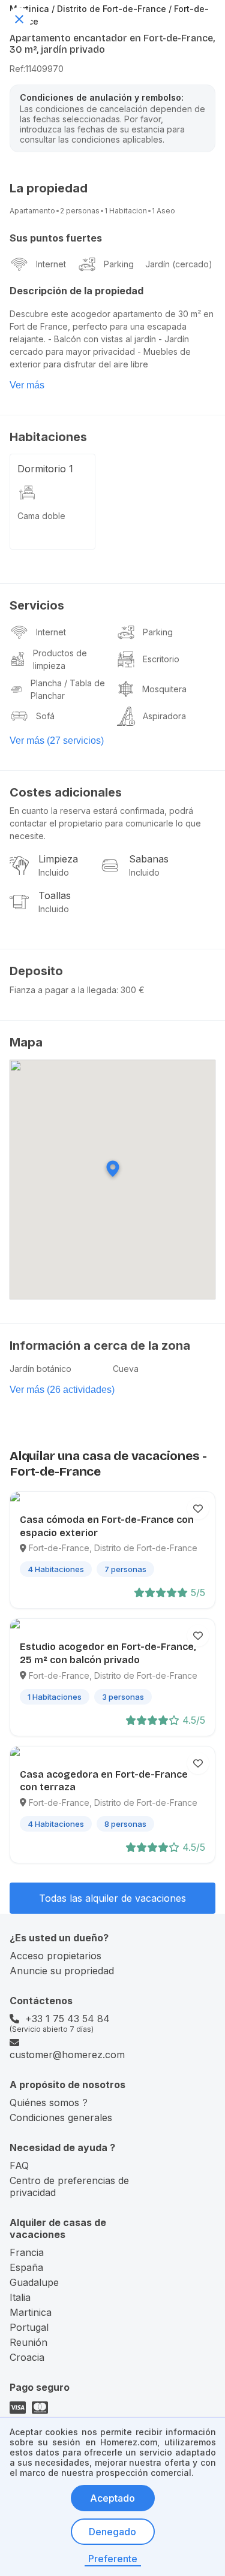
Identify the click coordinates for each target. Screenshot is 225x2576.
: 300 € (130, 990)
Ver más (27, 385)
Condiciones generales (61, 2117)
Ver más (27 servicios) (57, 740)
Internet (51, 264)
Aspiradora (164, 716)
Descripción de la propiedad (76, 291)
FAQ (19, 2165)
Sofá (45, 716)
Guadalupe (34, 2282)
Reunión (28, 2342)
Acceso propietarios (55, 1956)
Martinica (31, 2312)
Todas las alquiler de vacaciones (112, 1898)
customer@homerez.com (67, 2055)
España (26, 2267)
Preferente (113, 2559)
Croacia (27, 2357)
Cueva (126, 1369)
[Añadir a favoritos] (198, 1509)
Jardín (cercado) (179, 264)
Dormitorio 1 (45, 469)
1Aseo (163, 211)
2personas (80, 211)
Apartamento (32, 211)
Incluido (54, 872)
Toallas (55, 895)
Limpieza (58, 859)
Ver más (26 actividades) (62, 1390)
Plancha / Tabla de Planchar (68, 689)
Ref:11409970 (37, 69)
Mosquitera (164, 689)
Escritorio (161, 659)
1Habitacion (126, 211)
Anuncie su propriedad (62, 1971)
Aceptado (112, 2498)
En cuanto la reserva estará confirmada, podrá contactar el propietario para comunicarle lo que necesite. (105, 823)
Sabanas (149, 859)
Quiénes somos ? (49, 2103)
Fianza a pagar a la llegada (63, 990)
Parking (119, 264)
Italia (20, 2297)
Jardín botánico (40, 1369)
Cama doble (41, 516)
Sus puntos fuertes (56, 238)
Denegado (112, 2532)
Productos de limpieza (60, 659)
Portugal (29, 2327)
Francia (27, 2252)
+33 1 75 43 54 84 (67, 2019)
